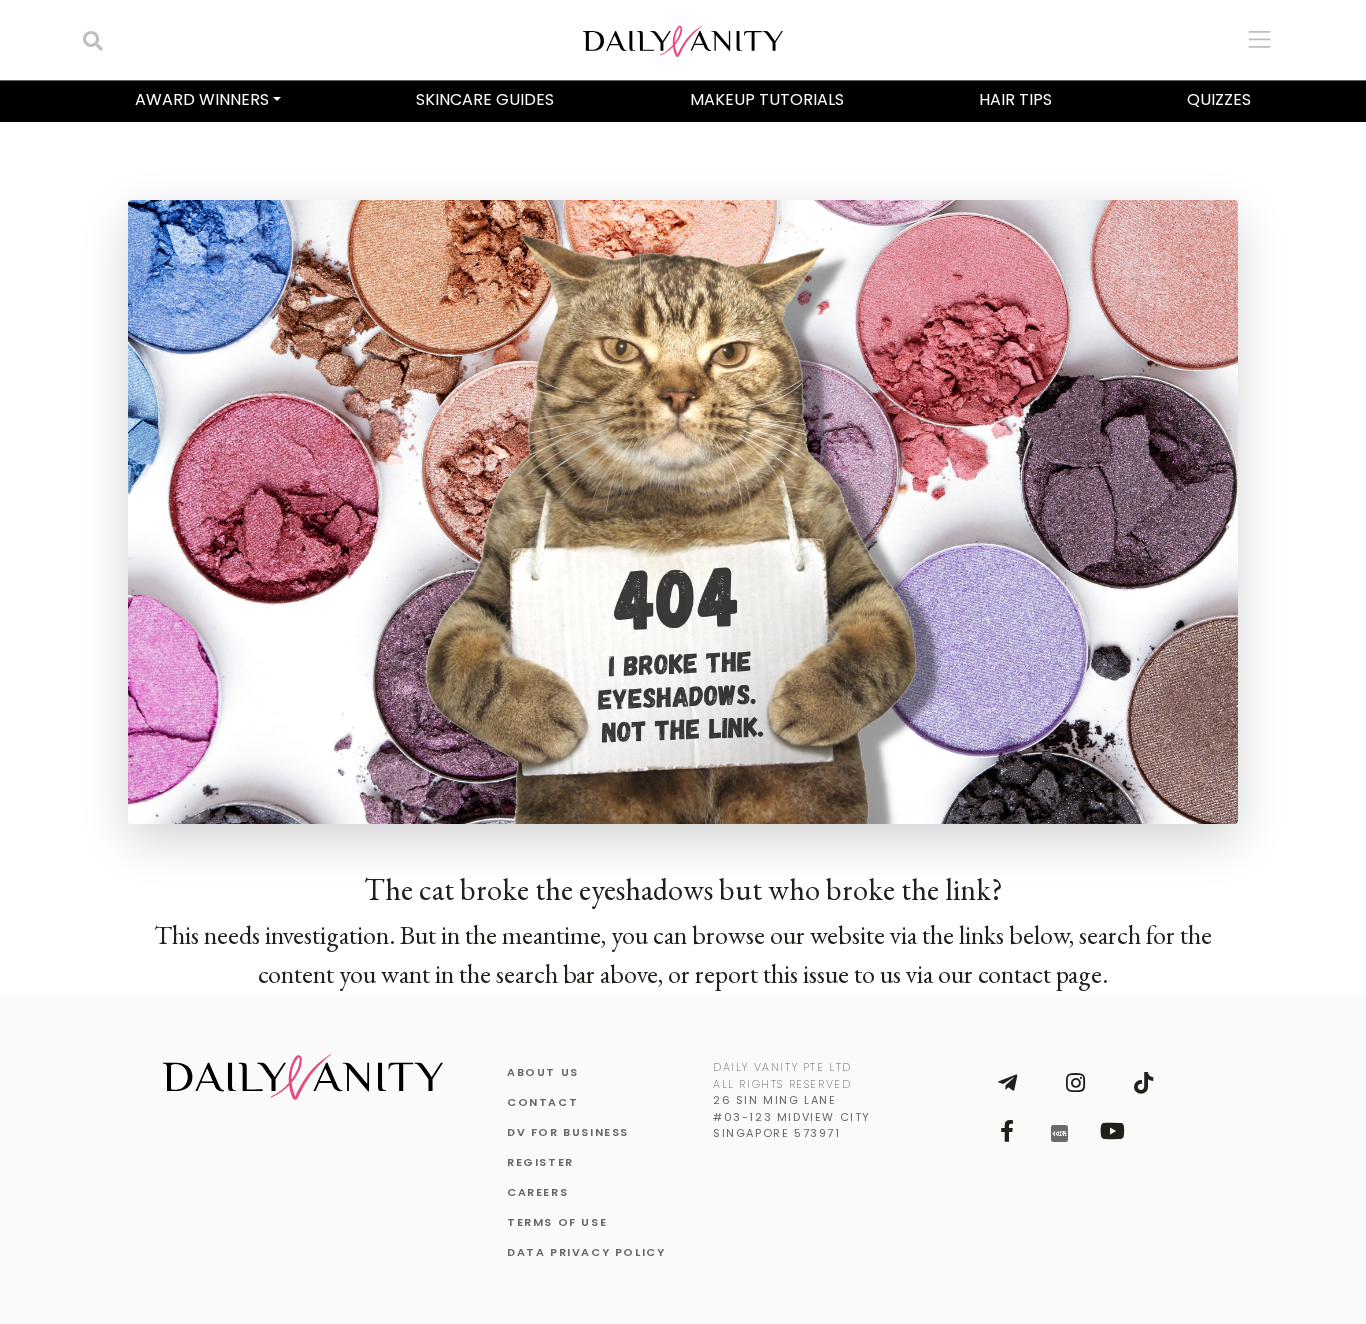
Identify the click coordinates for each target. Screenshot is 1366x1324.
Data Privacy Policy (586, 1252)
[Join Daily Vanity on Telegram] (1007, 1083)
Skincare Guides (485, 99)
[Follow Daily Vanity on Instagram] (1075, 1083)
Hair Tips (1015, 99)
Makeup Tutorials (767, 99)
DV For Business (568, 1132)
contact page (1040, 974)
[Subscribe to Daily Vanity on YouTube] (1112, 1131)
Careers (537, 1192)
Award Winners (202, 99)
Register (540, 1162)
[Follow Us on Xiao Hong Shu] (1059, 1132)
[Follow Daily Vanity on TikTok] (1143, 1083)
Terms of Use (557, 1222)
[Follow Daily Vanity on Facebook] (1007, 1131)
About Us (543, 1072)
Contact (542, 1102)
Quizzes (1219, 99)
